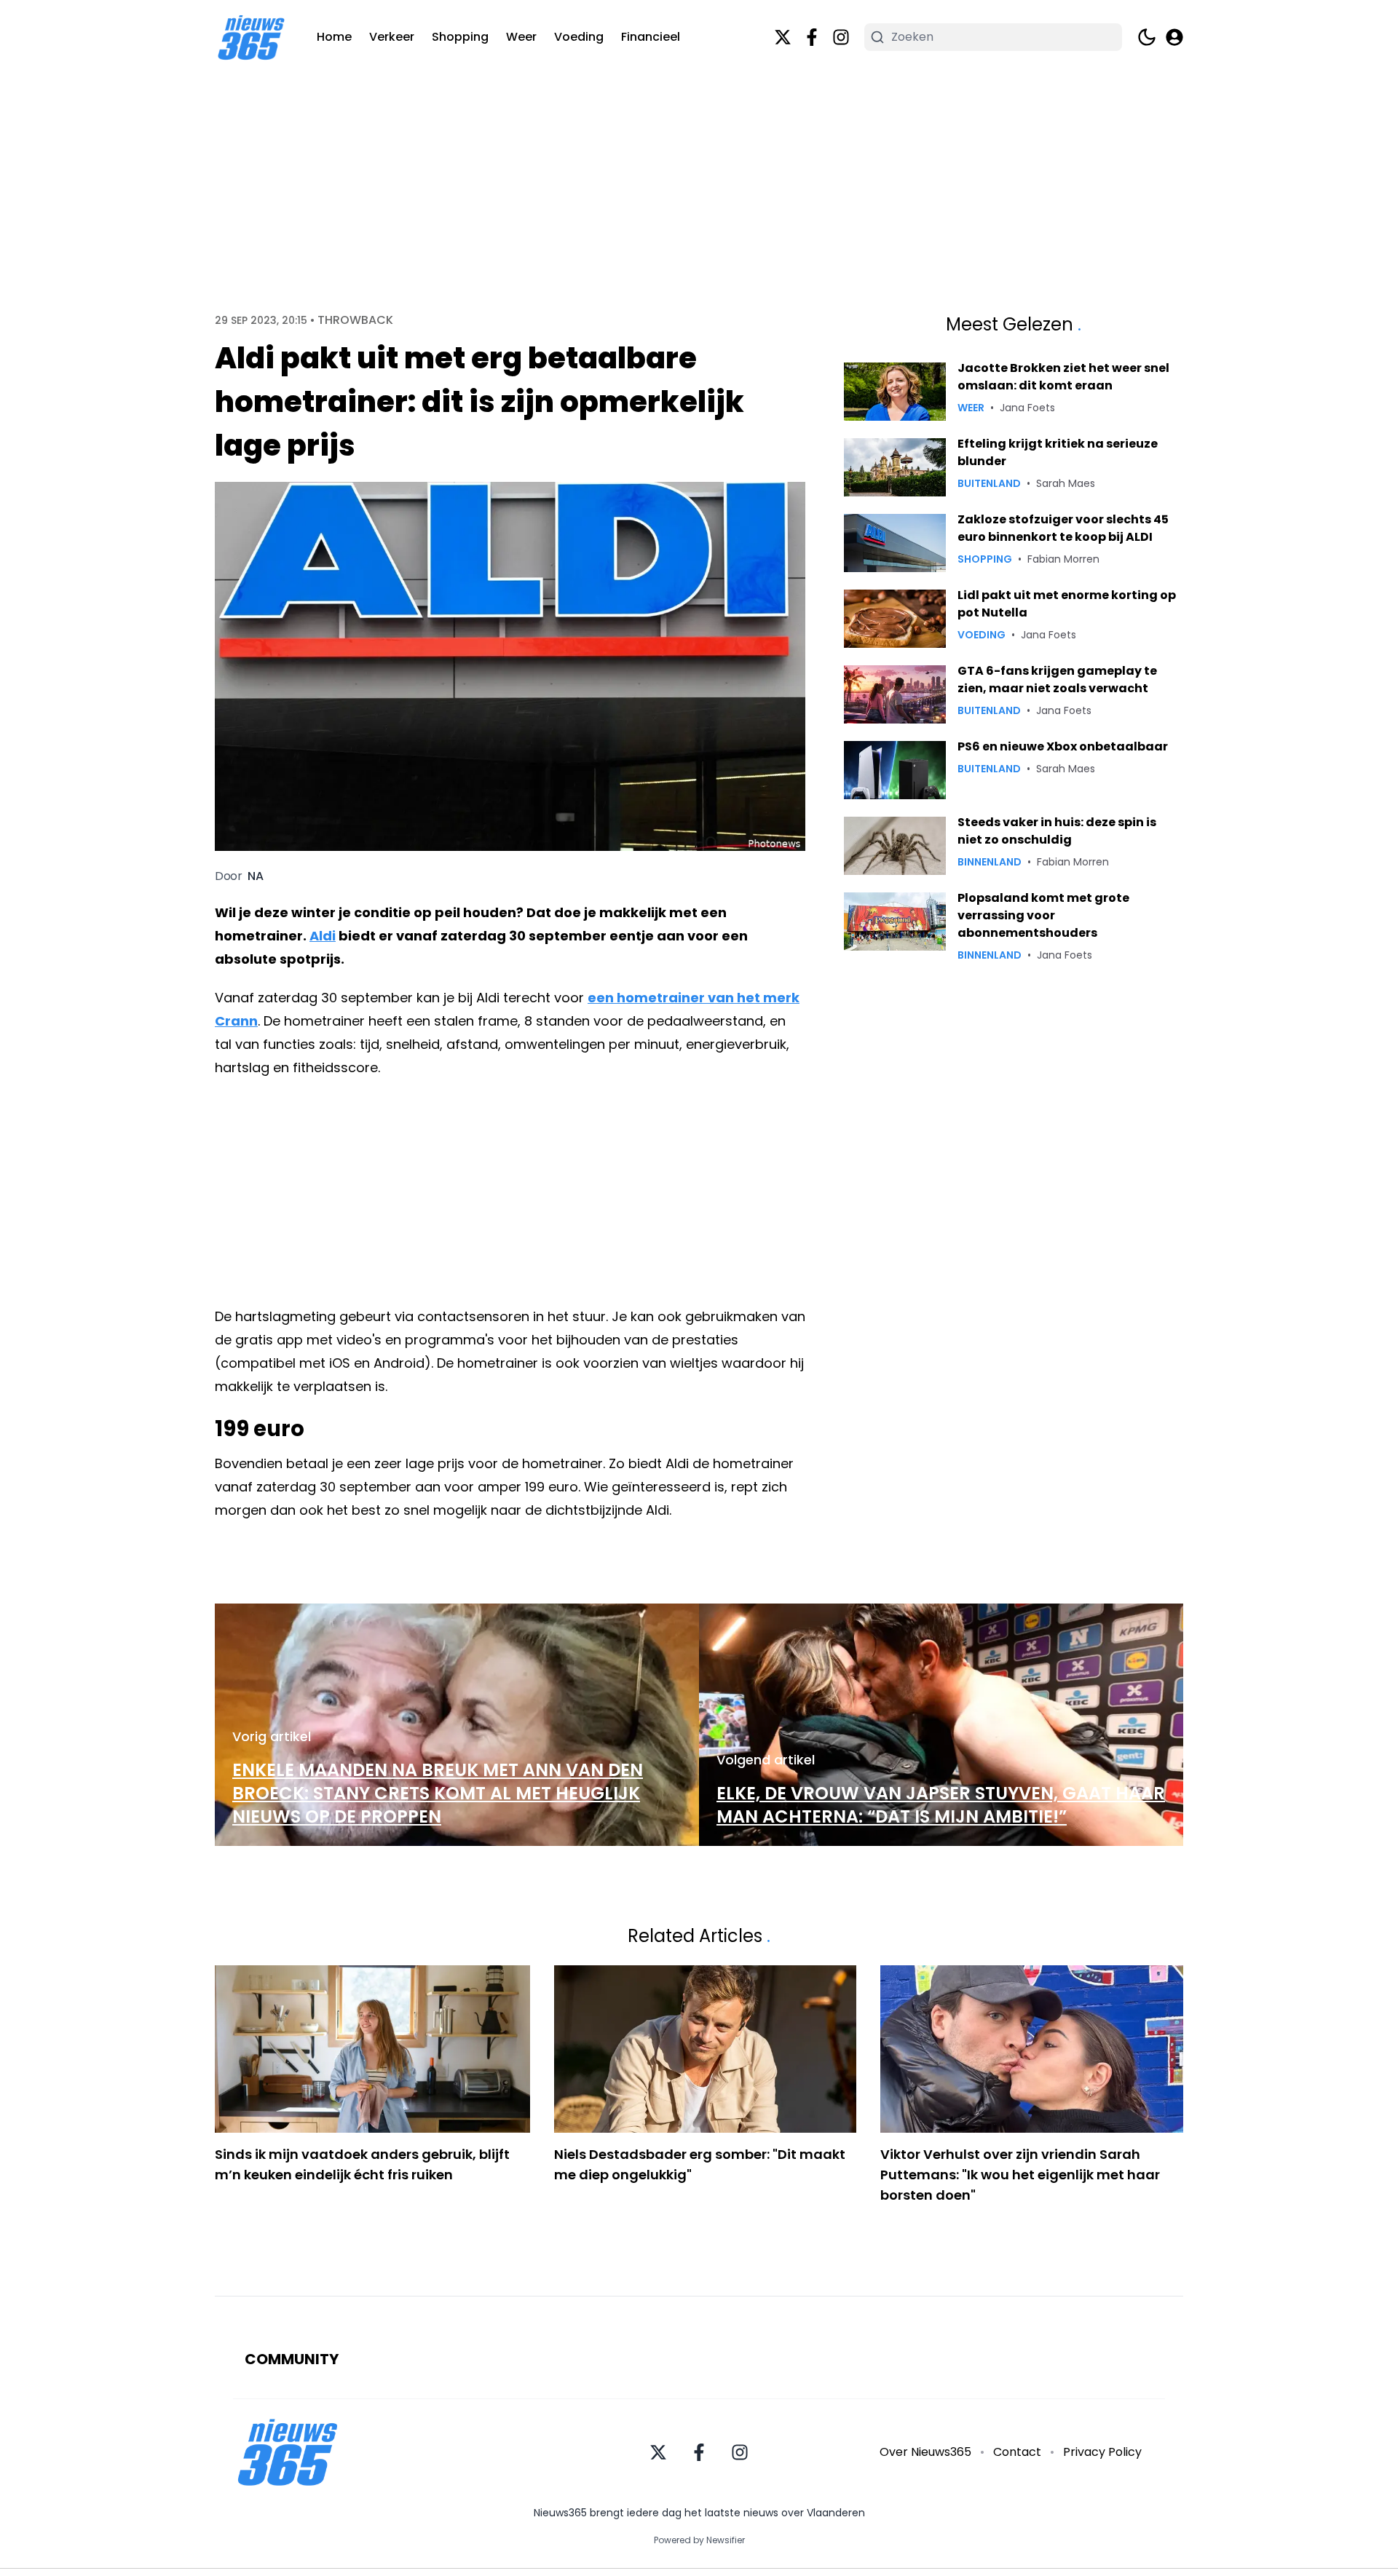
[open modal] (1174, 37)
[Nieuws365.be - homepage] (251, 37)
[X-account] (783, 37)
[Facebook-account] (812, 37)
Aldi (323, 936)
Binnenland (990, 862)
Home (334, 37)
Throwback (355, 320)
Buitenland (989, 483)
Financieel (651, 37)
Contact (1017, 2452)
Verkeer (392, 37)
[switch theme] (1147, 37)
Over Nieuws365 (925, 2452)
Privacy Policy (1102, 2452)
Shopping (460, 37)
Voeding (579, 37)
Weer (521, 37)
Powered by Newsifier (699, 2540)
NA (256, 876)
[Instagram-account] (841, 37)
